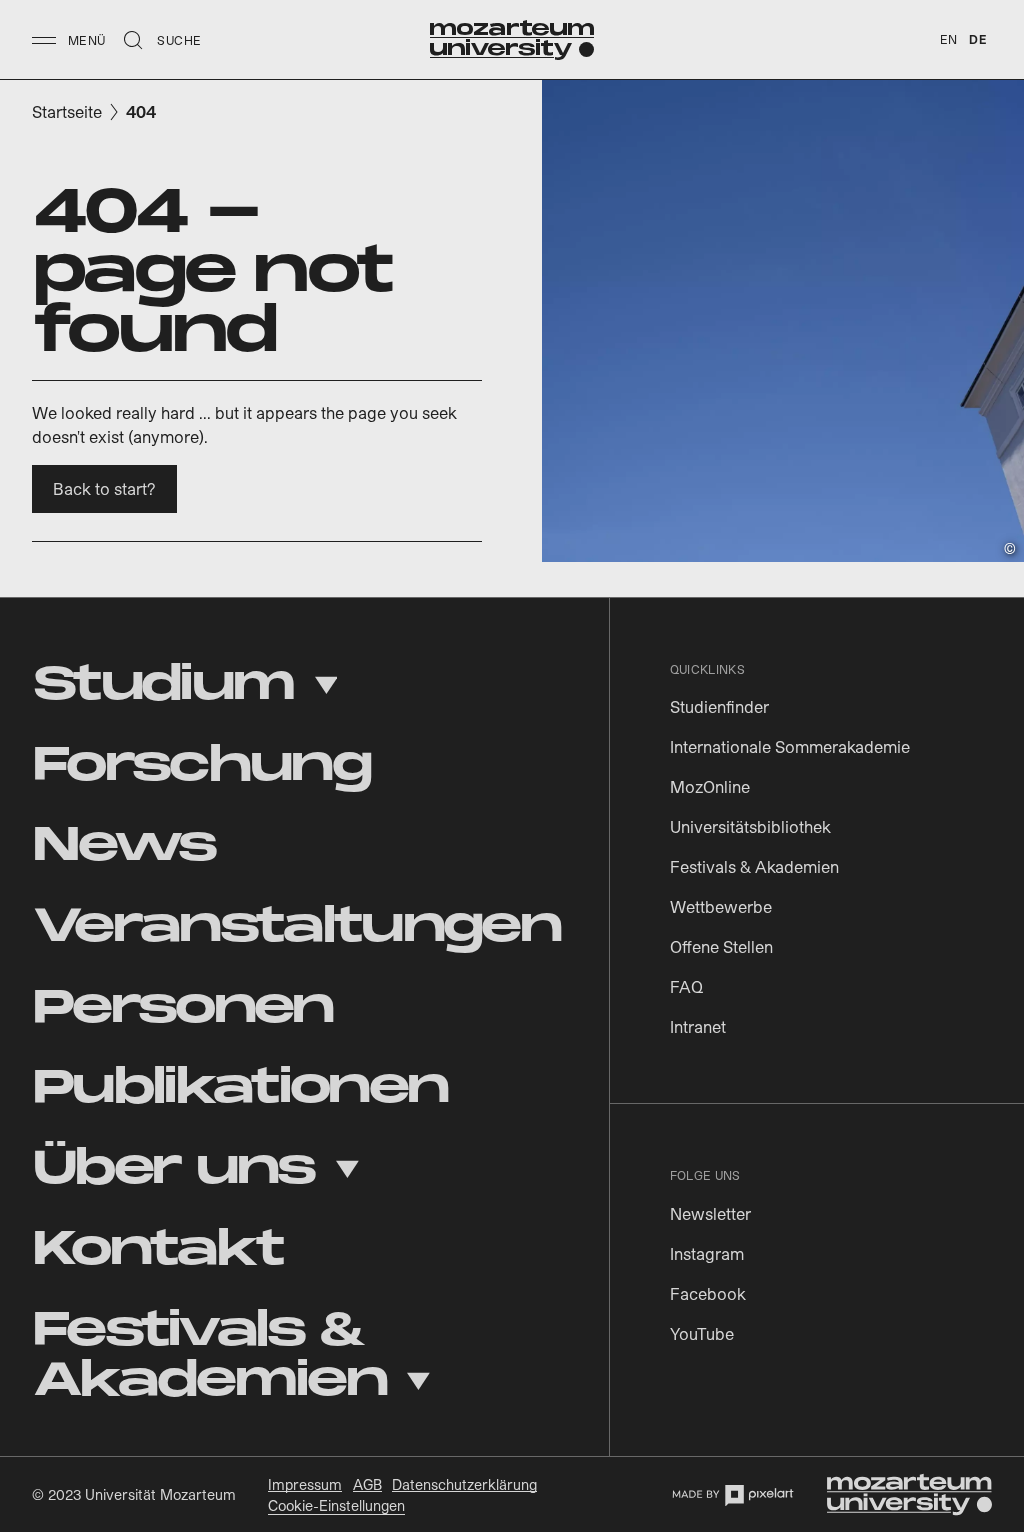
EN (949, 39)
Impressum (305, 1484)
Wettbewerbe (721, 906)
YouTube (702, 1333)
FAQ (686, 986)
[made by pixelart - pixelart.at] (732, 1495)
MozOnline (710, 786)
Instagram (707, 1253)
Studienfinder (719, 706)
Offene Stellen (721, 946)
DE (977, 39)
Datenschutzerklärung (464, 1484)
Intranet (698, 1026)
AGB (367, 1484)
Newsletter (710, 1213)
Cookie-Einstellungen (336, 1505)
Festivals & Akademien (754, 866)
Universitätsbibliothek (750, 826)
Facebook (708, 1293)
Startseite (67, 111)
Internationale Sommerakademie (790, 746)
